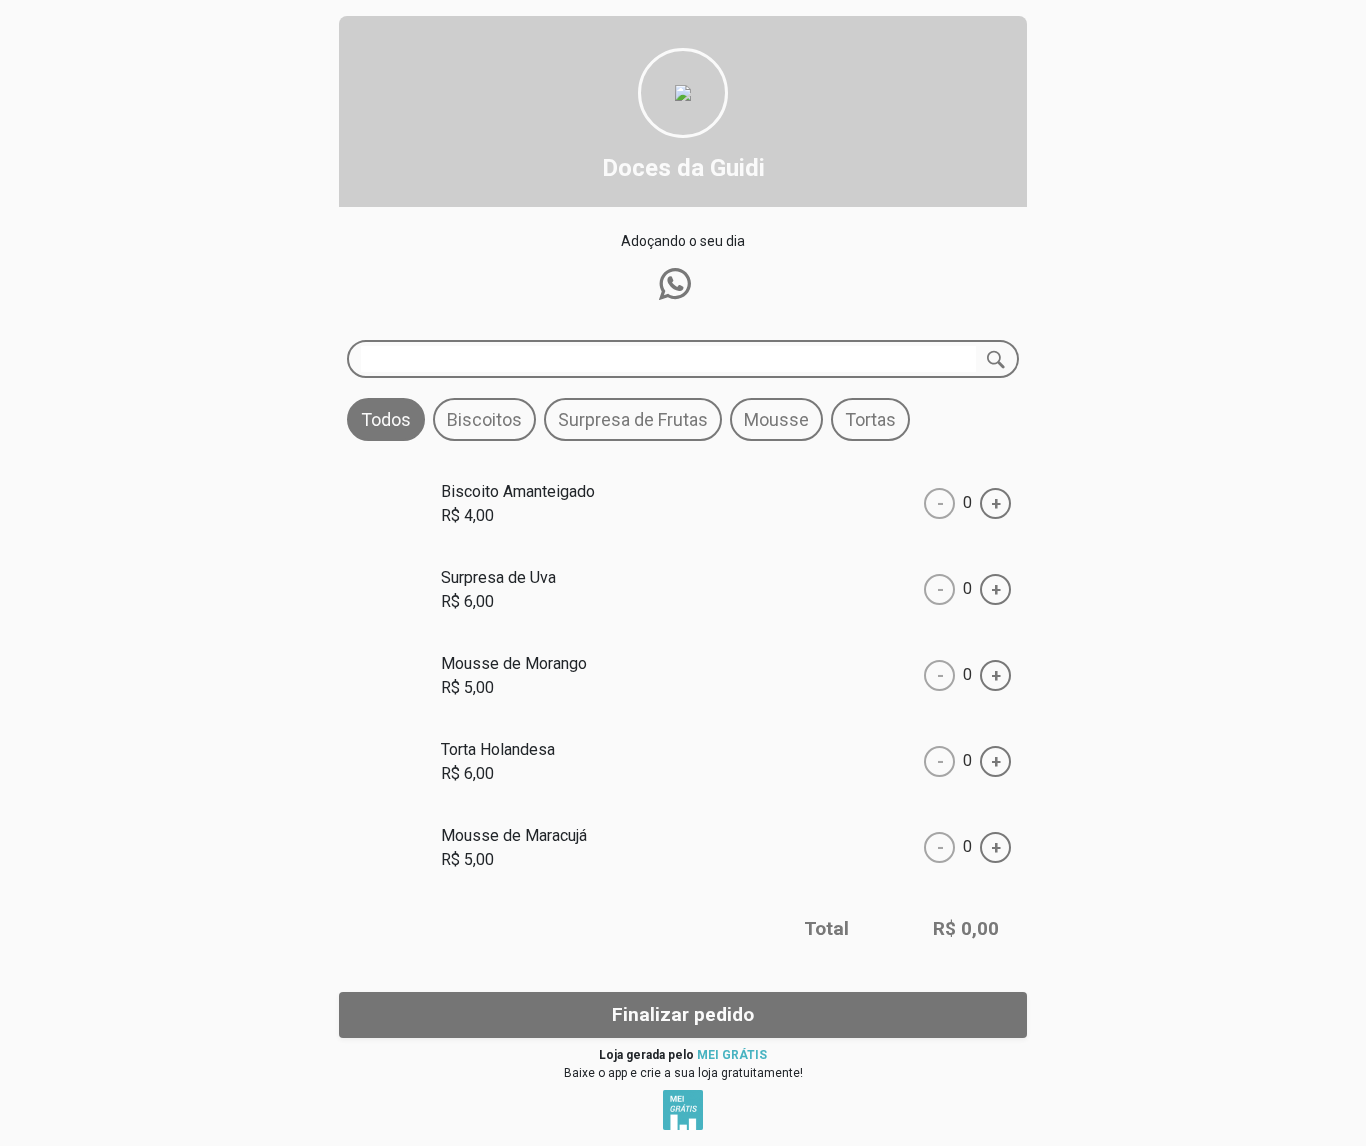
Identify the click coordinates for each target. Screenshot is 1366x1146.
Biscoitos (484, 419)
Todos (386, 419)
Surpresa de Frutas (633, 419)
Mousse (776, 419)
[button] (675, 284)
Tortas (870, 419)
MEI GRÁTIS (732, 1055)
